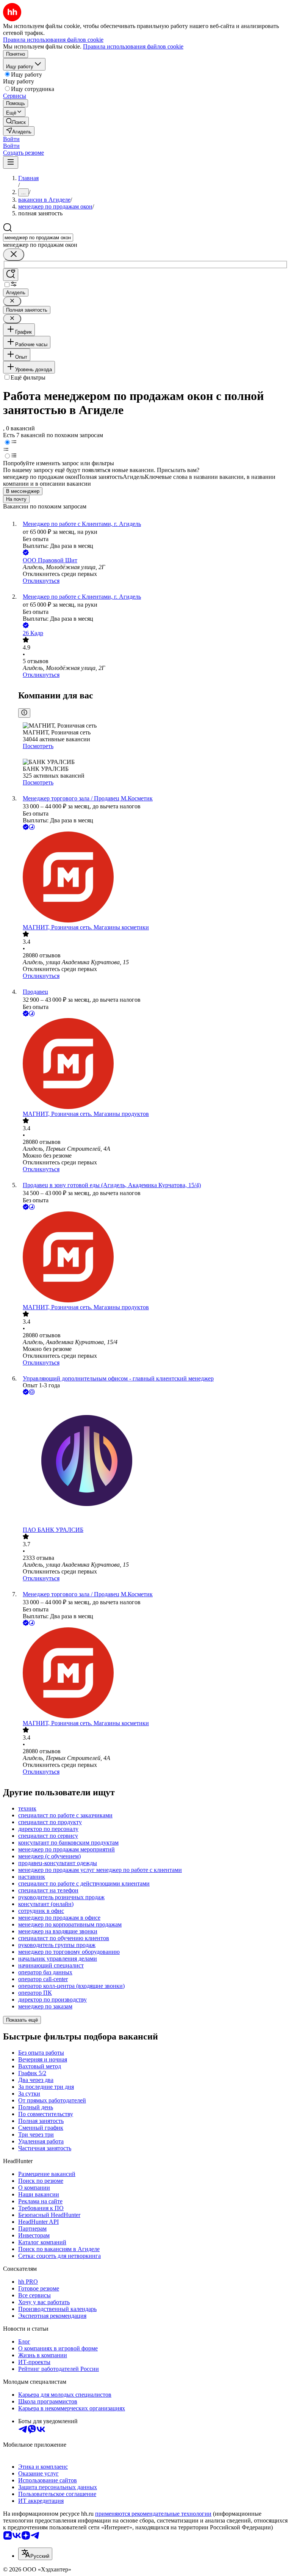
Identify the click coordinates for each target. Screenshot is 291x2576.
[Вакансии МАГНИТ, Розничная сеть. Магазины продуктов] (153, 1064)
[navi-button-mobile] (11, 162)
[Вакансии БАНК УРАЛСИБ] (153, 1461)
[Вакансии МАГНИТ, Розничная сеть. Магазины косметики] (153, 878)
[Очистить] (14, 255)
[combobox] (38, 238)
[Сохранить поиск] (11, 275)
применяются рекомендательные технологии (153, 2514)
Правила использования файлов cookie (133, 46)
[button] (11, 139)
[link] (16, 122)
